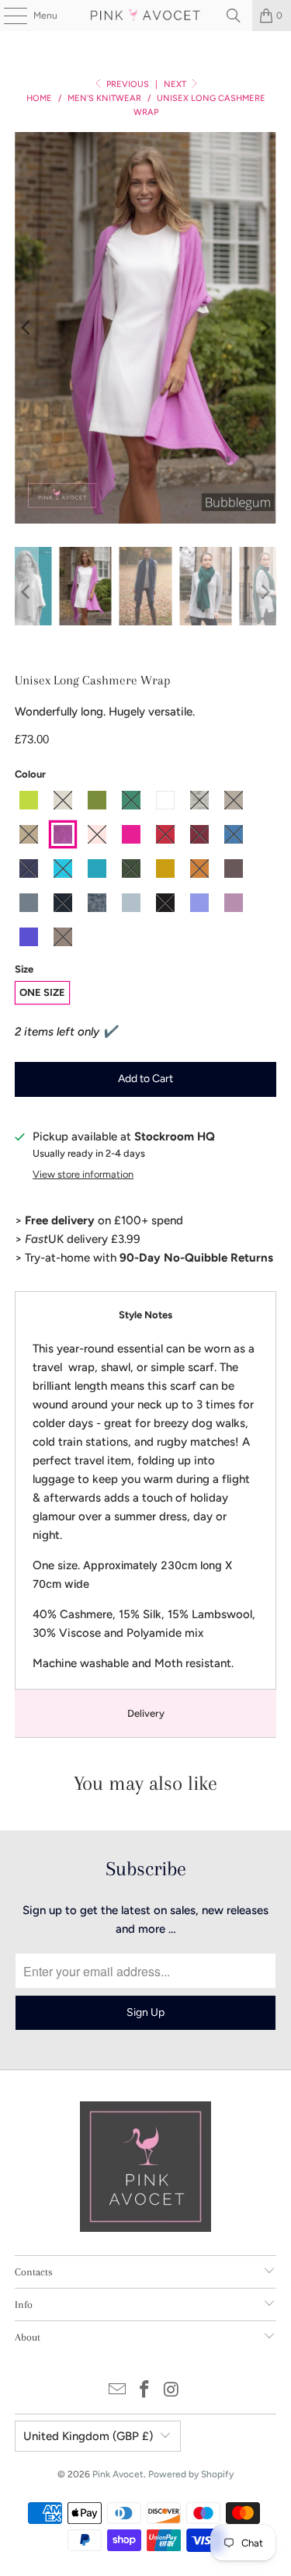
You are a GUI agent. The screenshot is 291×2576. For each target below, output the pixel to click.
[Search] (234, 16)
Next (176, 84)
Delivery (146, 1713)
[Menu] (7, 16)
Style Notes (145, 1315)
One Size (42, 992)
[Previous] (26, 328)
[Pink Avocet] (146, 16)
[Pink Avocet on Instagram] (171, 2391)
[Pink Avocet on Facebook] (145, 2391)
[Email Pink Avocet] (118, 2391)
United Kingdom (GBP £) (88, 2436)
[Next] (265, 328)
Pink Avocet (118, 2474)
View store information (83, 1174)
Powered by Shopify (191, 2474)
